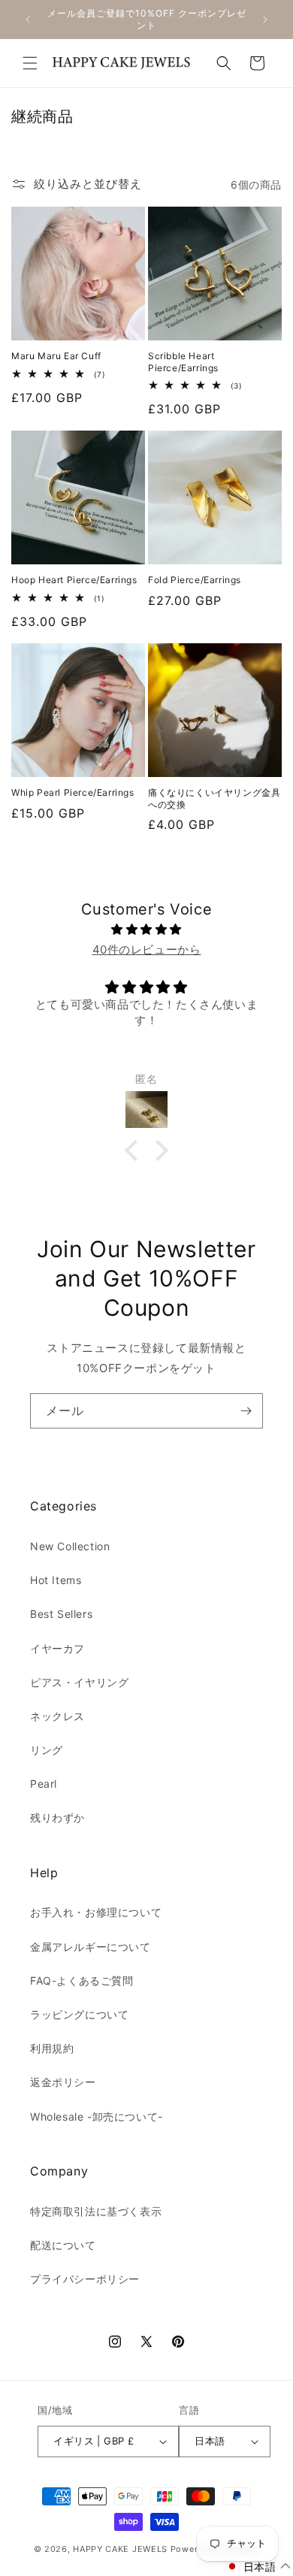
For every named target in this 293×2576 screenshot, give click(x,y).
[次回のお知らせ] (265, 20)
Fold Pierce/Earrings (195, 580)
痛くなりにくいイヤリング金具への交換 (214, 798)
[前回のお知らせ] (28, 20)
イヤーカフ (57, 1648)
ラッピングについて (79, 2014)
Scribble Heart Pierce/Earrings (183, 362)
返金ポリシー (63, 2082)
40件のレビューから (147, 949)
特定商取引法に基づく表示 (96, 2211)
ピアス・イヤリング (79, 1682)
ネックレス (57, 1716)
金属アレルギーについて (91, 1947)
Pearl (44, 1784)
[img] (146, 929)
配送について (63, 2245)
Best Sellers (61, 1614)
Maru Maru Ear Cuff (56, 356)
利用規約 (52, 2048)
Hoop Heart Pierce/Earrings (74, 580)
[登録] (246, 1411)
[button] (30, 63)
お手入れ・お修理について (96, 1912)
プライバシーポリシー (85, 2279)
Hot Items (56, 1580)
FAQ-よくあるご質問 (82, 1980)
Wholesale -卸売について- (97, 2116)
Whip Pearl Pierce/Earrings (73, 792)
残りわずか (57, 1817)
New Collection (70, 1546)
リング (47, 1750)
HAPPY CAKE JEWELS (120, 2549)
